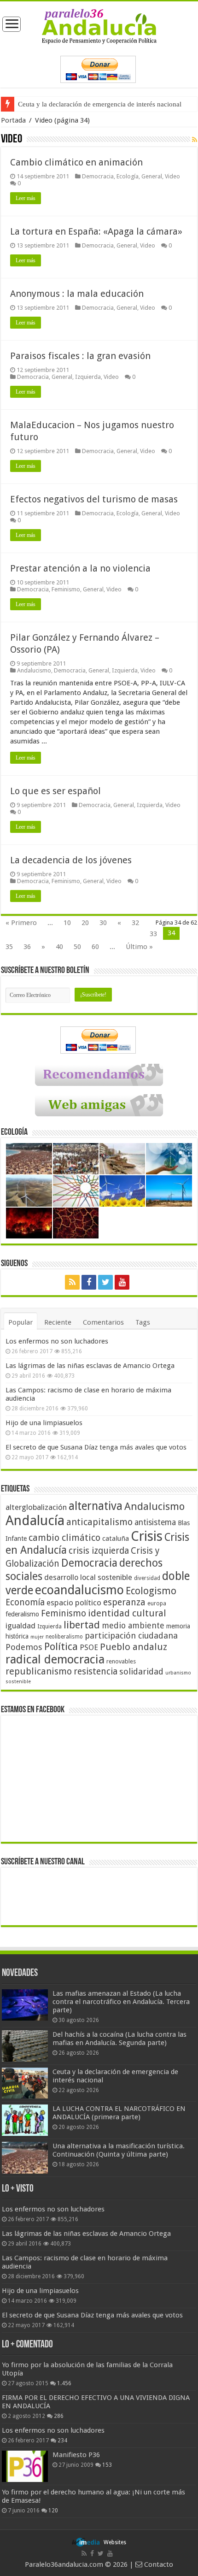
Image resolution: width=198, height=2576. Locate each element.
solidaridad (141, 1671)
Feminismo (66, 589)
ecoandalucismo (79, 1590)
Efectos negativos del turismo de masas (94, 499)
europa (157, 1603)
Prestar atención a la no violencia (80, 568)
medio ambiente (133, 1625)
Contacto (158, 2564)
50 (77, 947)
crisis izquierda (99, 1551)
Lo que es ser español (55, 791)
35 (9, 947)
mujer (37, 1637)
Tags (143, 1322)
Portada (13, 120)
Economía (25, 1602)
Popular (20, 1322)
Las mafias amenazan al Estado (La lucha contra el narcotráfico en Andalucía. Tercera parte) (121, 2002)
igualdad (20, 1626)
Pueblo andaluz (134, 1647)
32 (135, 923)
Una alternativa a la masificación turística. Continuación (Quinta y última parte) (119, 2150)
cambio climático (64, 1538)
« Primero (21, 923)
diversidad (147, 1578)
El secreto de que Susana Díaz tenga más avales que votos (96, 1447)
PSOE (89, 1648)
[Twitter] (105, 1282)
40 (59, 947)
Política (61, 1646)
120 (53, 2511)
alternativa (96, 1506)
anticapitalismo (99, 1522)
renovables (121, 1661)
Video (172, 176)
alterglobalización (36, 1507)
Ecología (128, 176)
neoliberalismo (64, 1637)
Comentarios (103, 1322)
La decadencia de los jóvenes (71, 860)
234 (62, 2440)
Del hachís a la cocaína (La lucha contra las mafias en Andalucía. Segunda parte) (119, 2039)
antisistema (155, 1522)
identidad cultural (127, 1613)
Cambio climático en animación (76, 162)
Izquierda (88, 377)
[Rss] (72, 1282)
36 (27, 947)
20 (85, 923)
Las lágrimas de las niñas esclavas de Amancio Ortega (90, 1366)
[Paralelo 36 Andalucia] (99, 26)
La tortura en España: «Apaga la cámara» (96, 231)
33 (153, 934)
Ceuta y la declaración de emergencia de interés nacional (100, 104)
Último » (139, 947)
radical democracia (55, 1659)
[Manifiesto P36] (25, 2466)
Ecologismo (151, 1591)
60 (95, 947)
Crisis (147, 1536)
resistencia (96, 1671)
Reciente (58, 1322)
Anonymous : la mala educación (77, 294)
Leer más (26, 198)
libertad (82, 1625)
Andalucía (35, 1521)
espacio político (74, 1603)
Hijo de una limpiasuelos (44, 1423)
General (152, 176)
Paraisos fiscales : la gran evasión (80, 356)
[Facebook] (89, 1282)
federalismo (22, 1614)
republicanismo (39, 1671)
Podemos (24, 1647)
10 (67, 923)
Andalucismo (34, 670)
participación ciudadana (131, 1636)
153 (107, 2465)
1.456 (64, 2383)
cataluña (116, 1539)
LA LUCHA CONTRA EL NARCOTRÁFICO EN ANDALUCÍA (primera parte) (119, 2113)
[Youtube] (122, 1282)
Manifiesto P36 (76, 2455)
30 (103, 923)
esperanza (124, 1602)
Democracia (98, 176)
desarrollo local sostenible (88, 1577)
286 (59, 2416)
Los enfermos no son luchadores (57, 1341)
